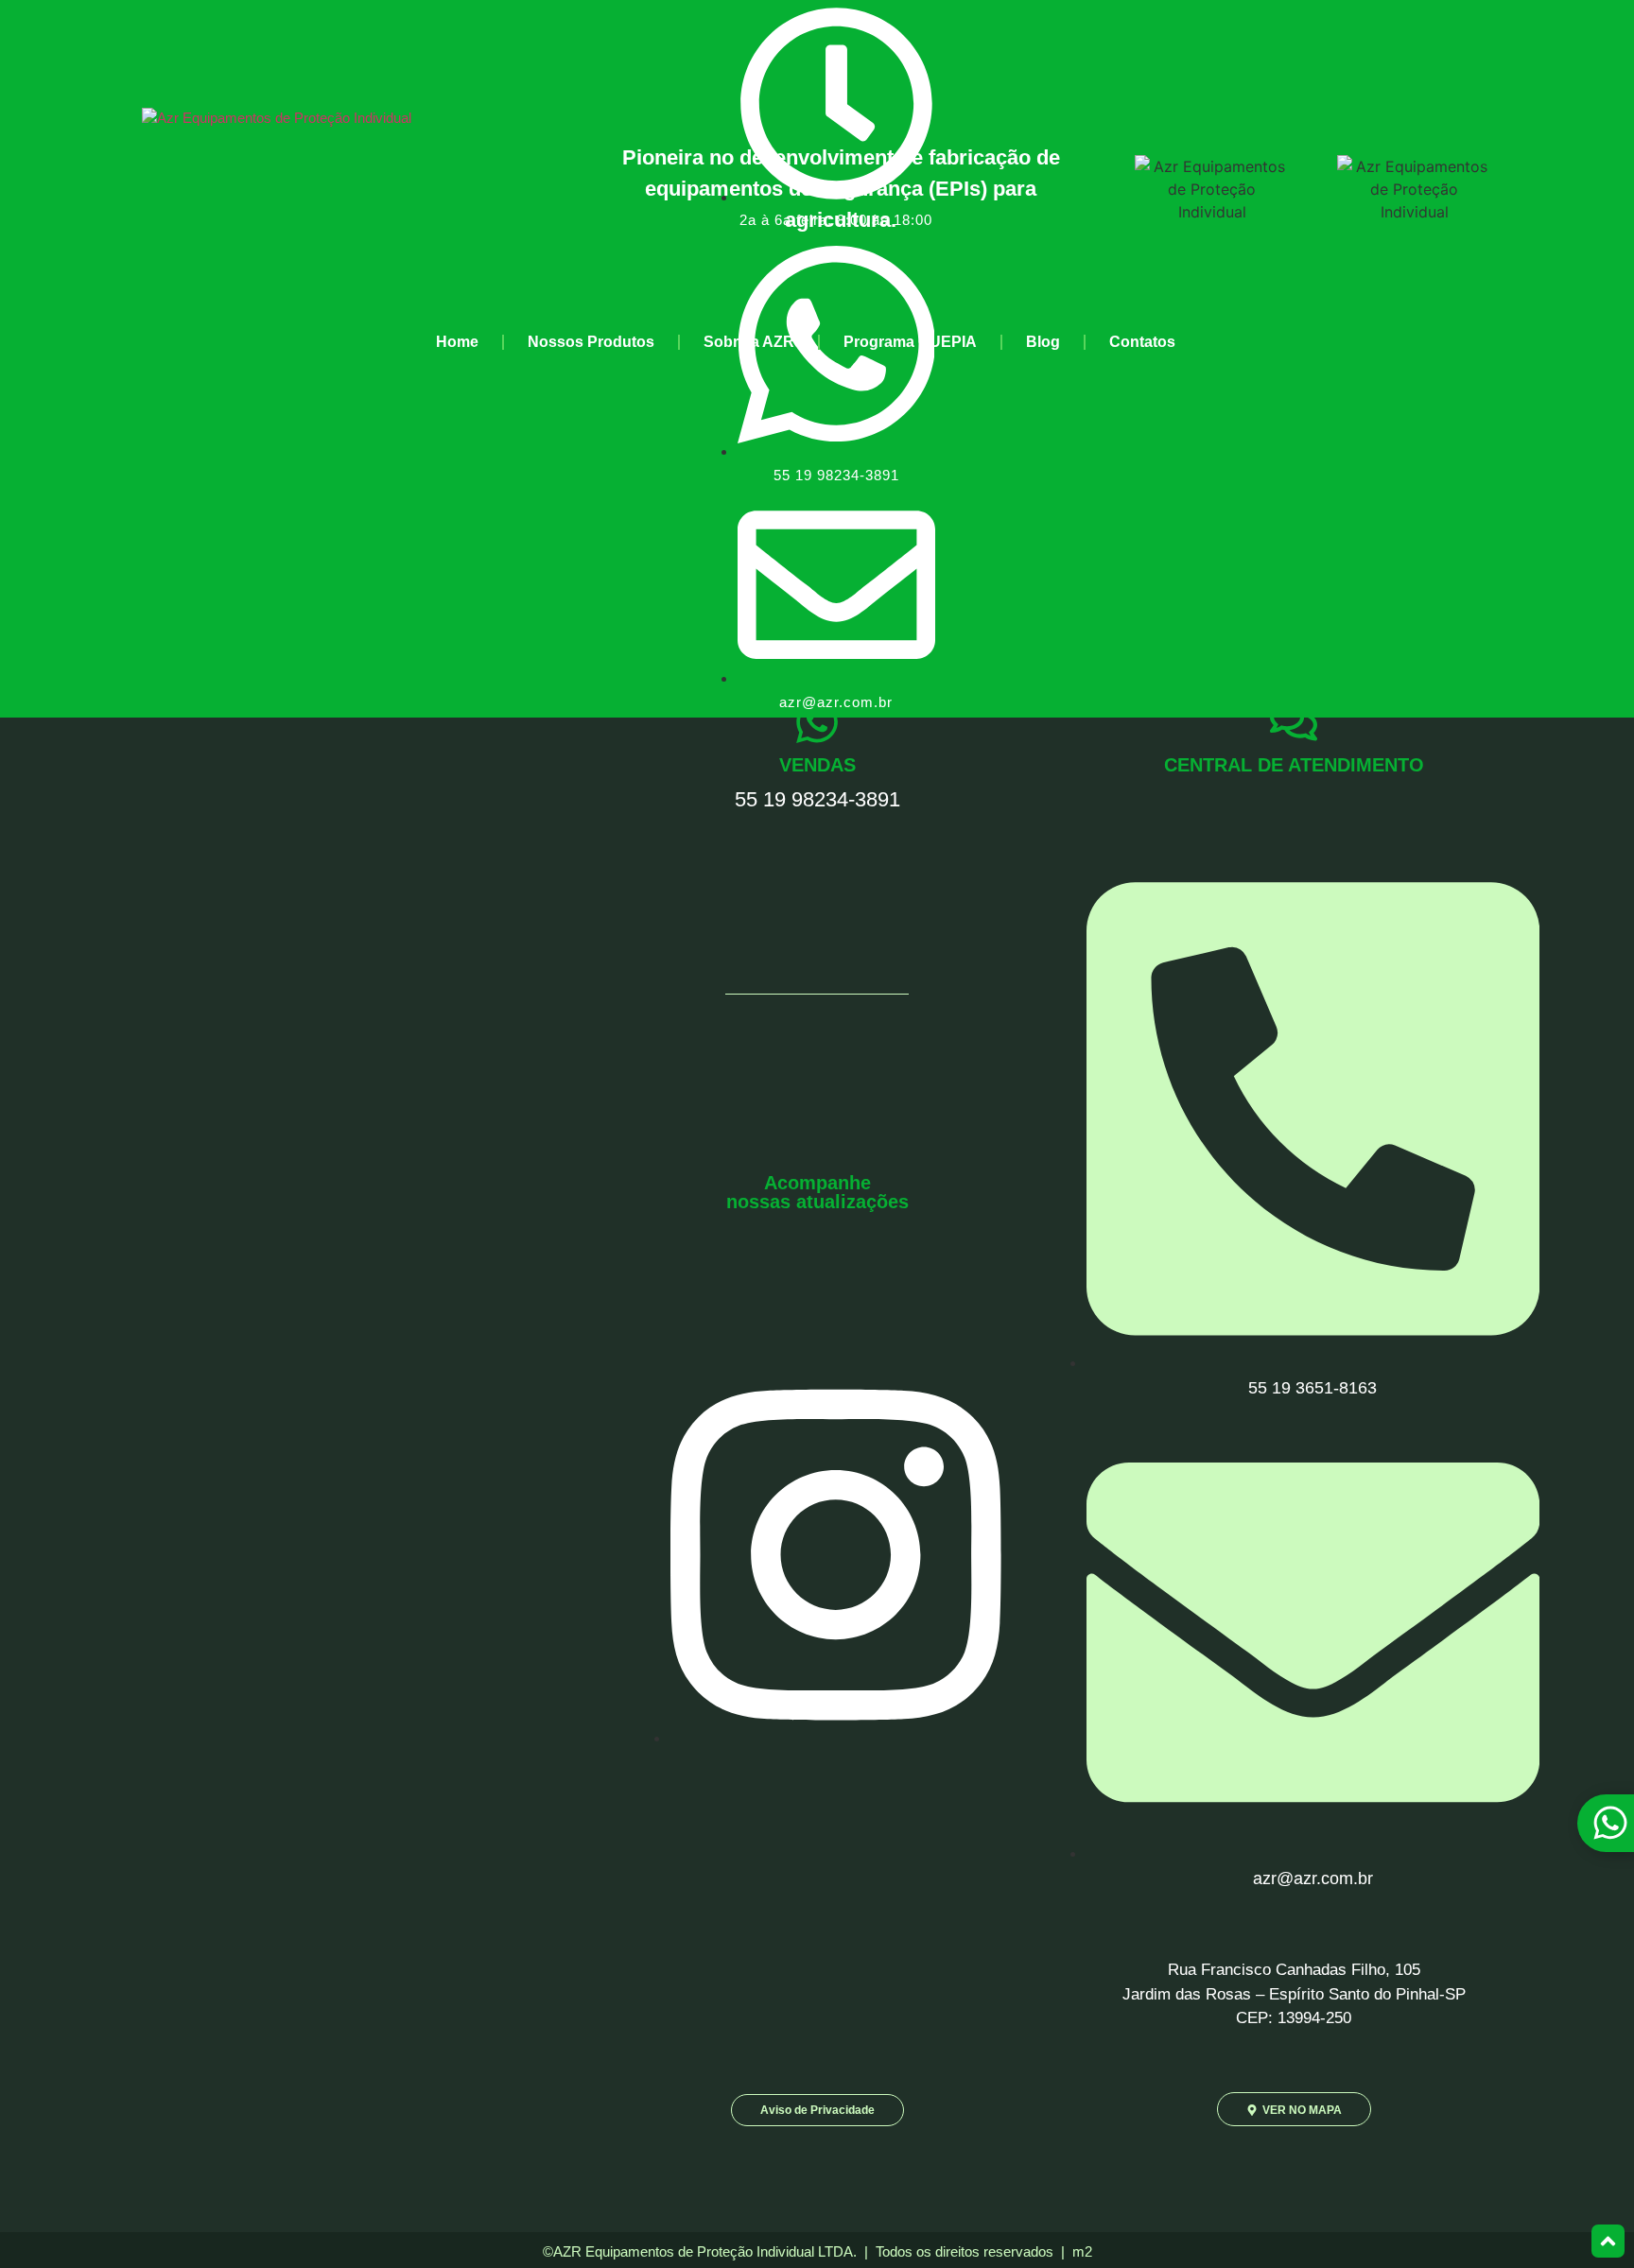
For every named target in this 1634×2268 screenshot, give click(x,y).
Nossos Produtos (591, 342)
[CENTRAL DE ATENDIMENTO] (1294, 722)
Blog (1043, 342)
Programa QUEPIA (910, 342)
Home (457, 342)
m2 (1082, 2251)
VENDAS (817, 765)
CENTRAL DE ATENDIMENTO (1294, 765)
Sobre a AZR (749, 342)
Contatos (1142, 342)
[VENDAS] (817, 722)
